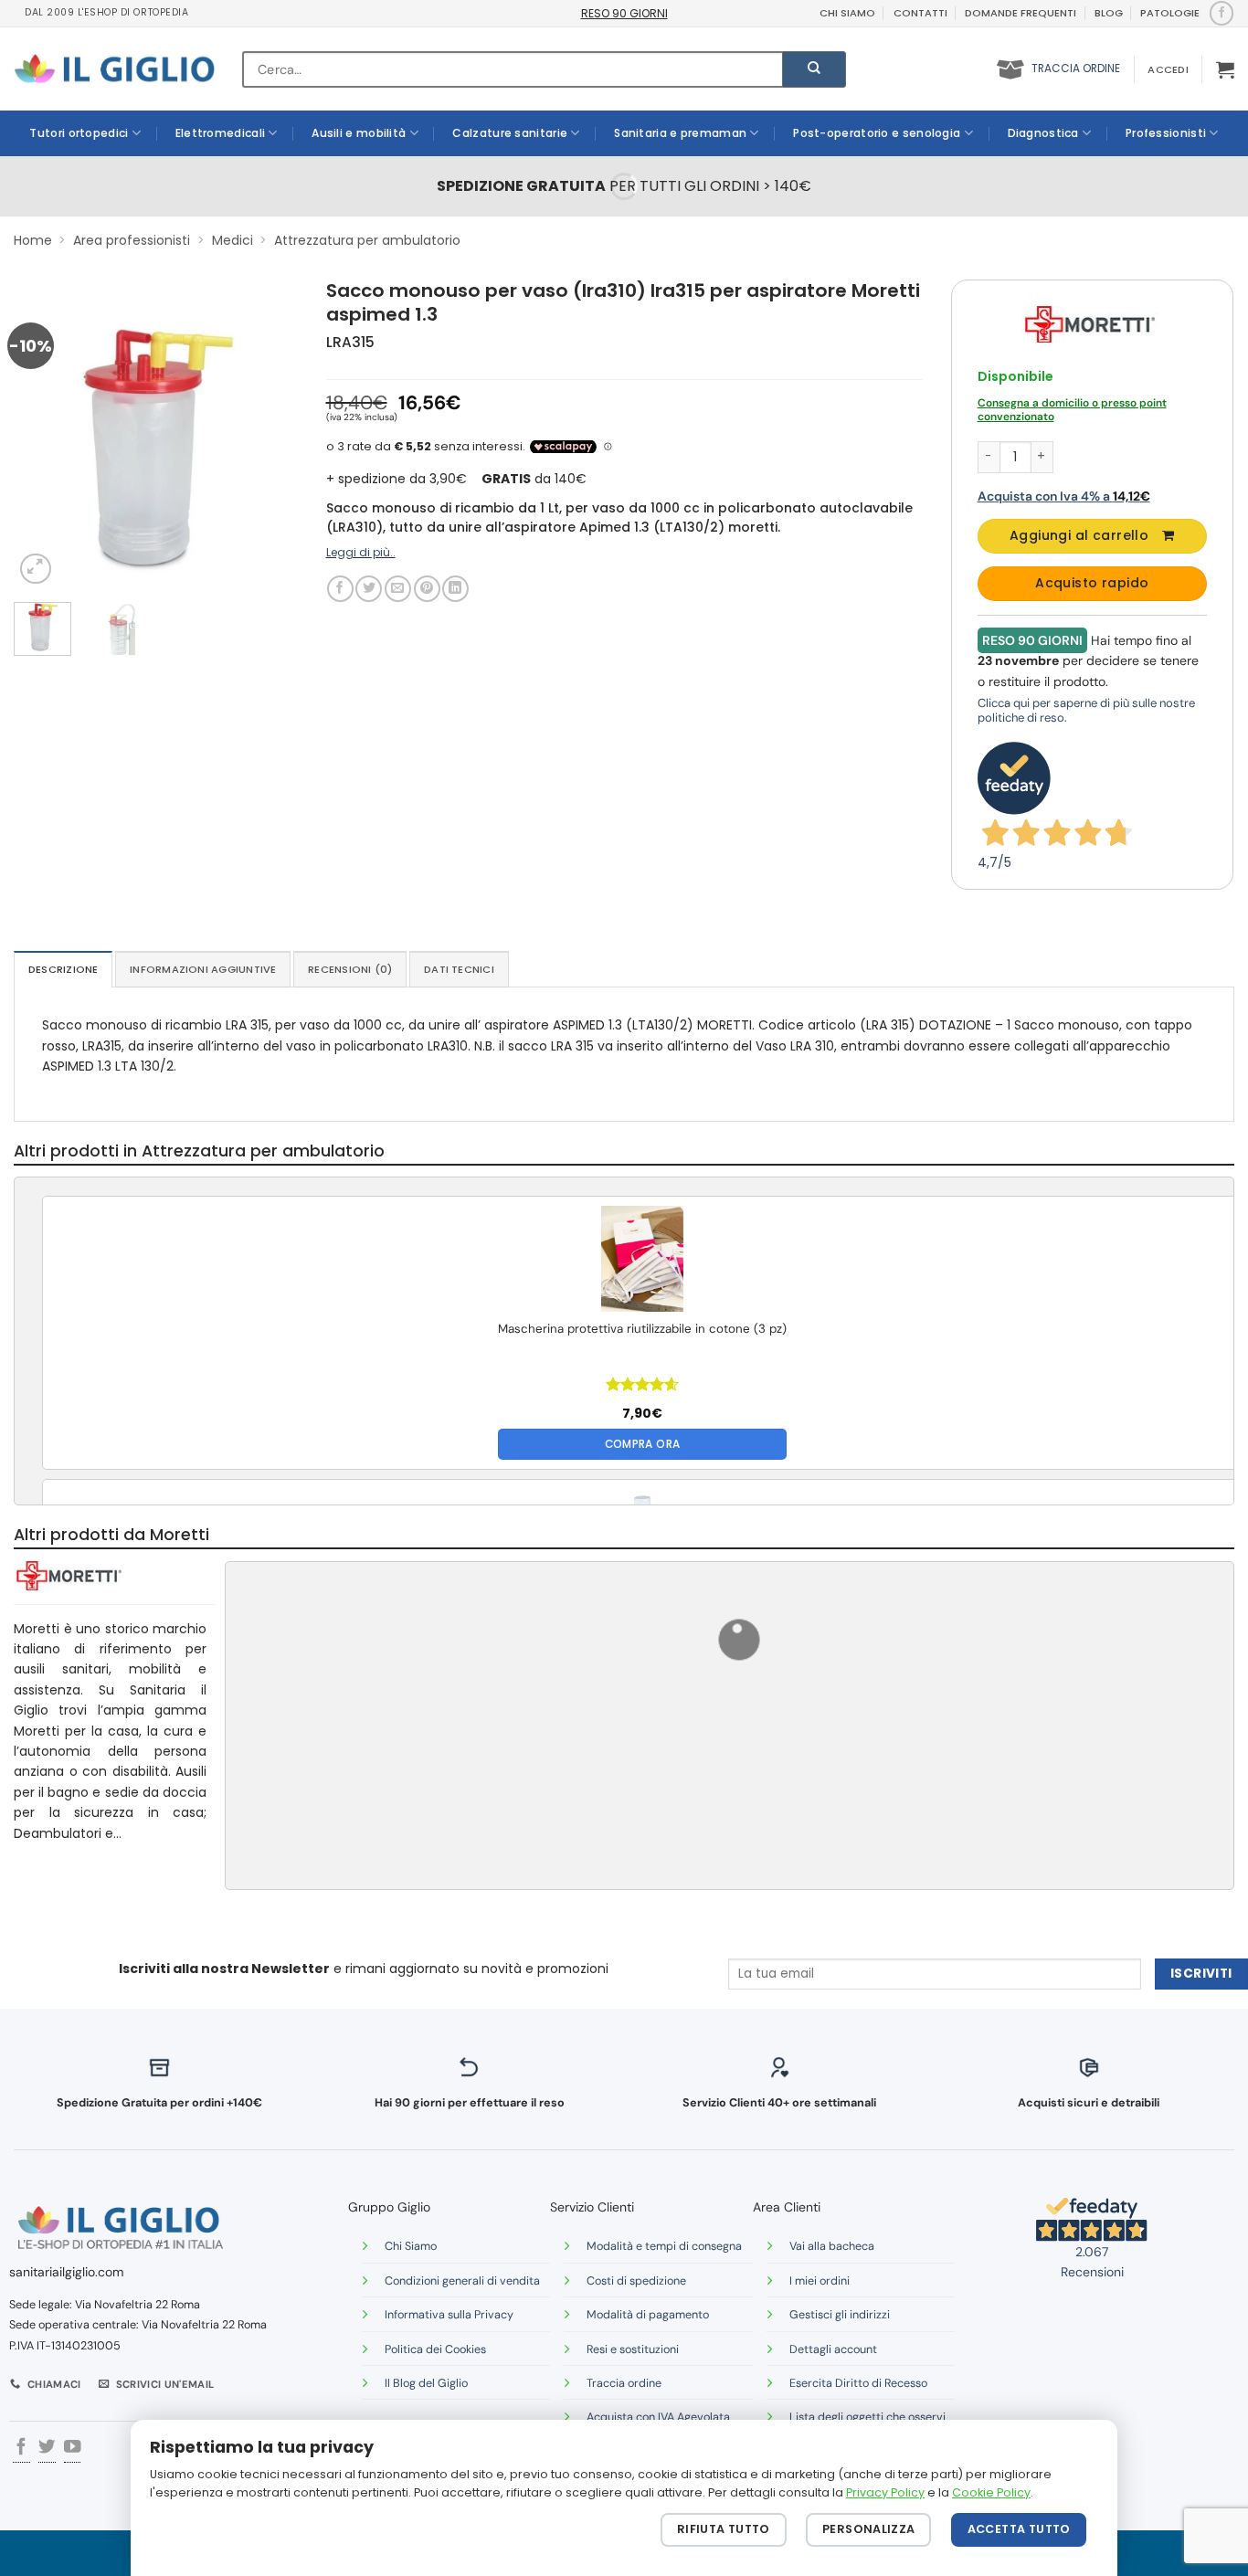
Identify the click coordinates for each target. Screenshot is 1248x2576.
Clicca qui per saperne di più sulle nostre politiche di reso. (1086, 710)
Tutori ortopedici (79, 133)
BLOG (1109, 13)
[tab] (63, 969)
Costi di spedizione (636, 2281)
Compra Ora (643, 1444)
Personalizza (869, 2529)
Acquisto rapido (1092, 583)
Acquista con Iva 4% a (1064, 496)
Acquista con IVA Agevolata (658, 2417)
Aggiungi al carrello (1079, 535)
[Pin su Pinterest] (427, 589)
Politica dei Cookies (435, 2349)
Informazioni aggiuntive (203, 969)
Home (33, 240)
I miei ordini (820, 2281)
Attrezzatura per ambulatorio (367, 240)
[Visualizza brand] (1090, 323)
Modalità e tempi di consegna (664, 2246)
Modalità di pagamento (648, 2315)
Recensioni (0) (350, 969)
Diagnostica (1043, 133)
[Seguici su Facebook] (1221, 13)
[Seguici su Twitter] (47, 2449)
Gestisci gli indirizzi (840, 2315)
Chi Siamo (411, 2246)
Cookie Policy (991, 2492)
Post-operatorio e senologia (877, 133)
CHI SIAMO (847, 13)
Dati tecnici (459, 969)
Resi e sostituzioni (633, 2349)
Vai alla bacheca (832, 2246)
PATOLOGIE (1170, 13)
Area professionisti (132, 240)
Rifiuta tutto (724, 2529)
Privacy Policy (885, 2492)
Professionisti (1166, 133)
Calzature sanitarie (510, 133)
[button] (1168, 69)
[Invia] (814, 69)
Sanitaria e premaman (680, 133)
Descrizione (63, 969)
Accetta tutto (1019, 2529)
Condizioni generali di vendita (462, 2281)
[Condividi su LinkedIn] (455, 589)
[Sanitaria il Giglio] (114, 69)
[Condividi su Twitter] (369, 589)
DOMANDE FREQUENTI (1021, 13)
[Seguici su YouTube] (72, 2449)
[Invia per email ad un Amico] (398, 589)
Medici (233, 240)
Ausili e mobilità (359, 133)
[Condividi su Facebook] (340, 589)
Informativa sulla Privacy (449, 2315)
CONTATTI (920, 13)
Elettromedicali (221, 133)
